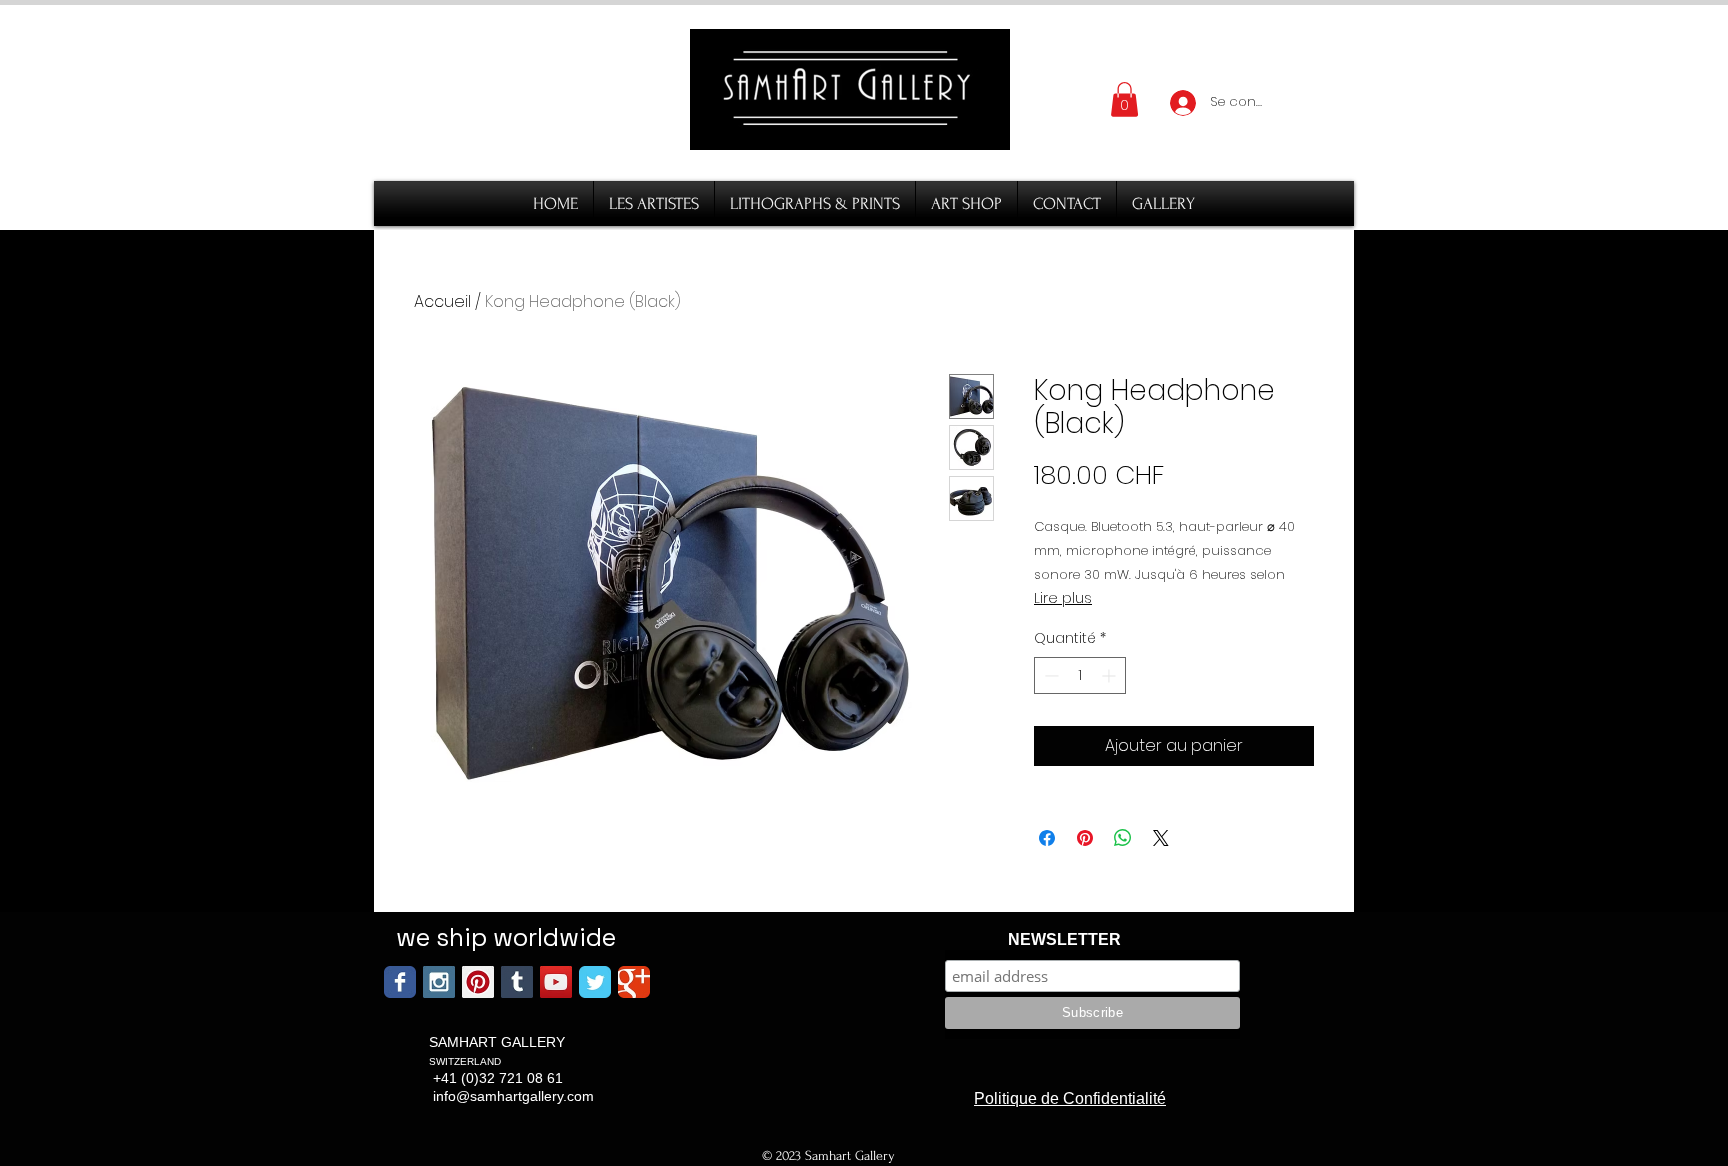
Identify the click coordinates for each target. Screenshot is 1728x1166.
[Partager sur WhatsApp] (1123, 838)
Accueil (442, 301)
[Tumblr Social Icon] (517, 982)
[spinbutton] (1080, 675)
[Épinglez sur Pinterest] (1085, 838)
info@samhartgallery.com (513, 1096)
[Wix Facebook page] (400, 982)
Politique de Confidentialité (1070, 1098)
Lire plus (1063, 598)
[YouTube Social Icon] (556, 982)
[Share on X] (1161, 838)
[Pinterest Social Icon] (478, 982)
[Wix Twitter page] (595, 982)
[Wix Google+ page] (634, 982)
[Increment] (1110, 675)
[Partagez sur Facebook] (1047, 838)
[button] (1124, 99)
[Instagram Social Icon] (439, 982)
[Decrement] (1049, 675)
